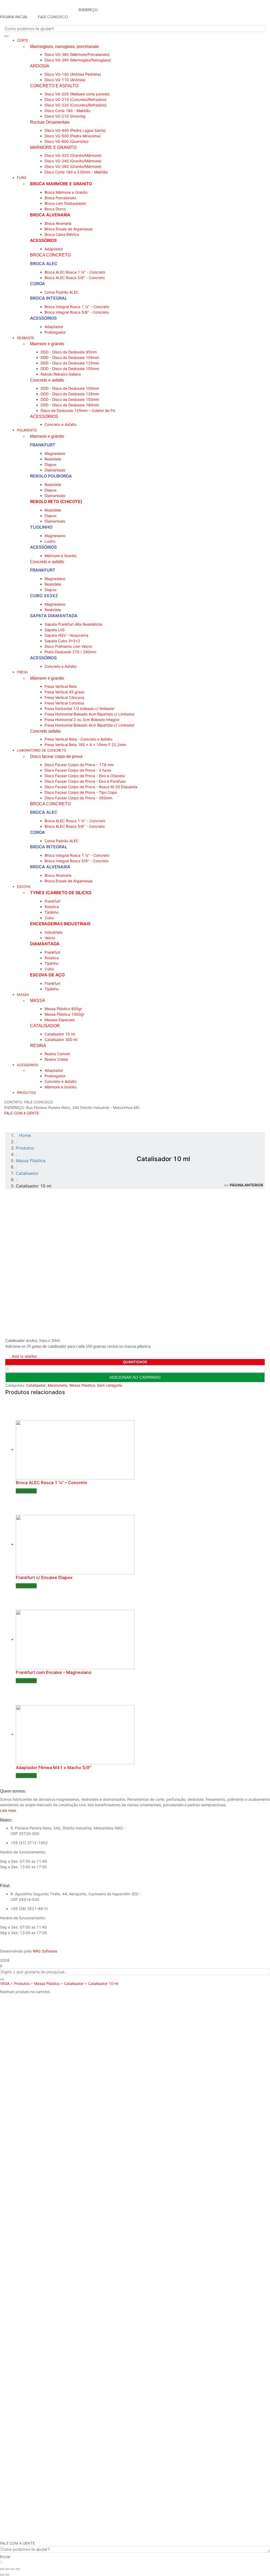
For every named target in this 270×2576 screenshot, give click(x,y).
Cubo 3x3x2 (44, 596)
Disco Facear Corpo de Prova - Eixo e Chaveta (85, 776)
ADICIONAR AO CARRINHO (135, 1377)
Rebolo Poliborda (51, 476)
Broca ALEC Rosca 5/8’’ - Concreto (75, 278)
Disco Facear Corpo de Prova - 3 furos (78, 770)
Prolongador (55, 332)
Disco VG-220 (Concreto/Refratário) (76, 105)
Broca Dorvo (55, 209)
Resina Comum (57, 1054)
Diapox (51, 464)
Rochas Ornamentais (50, 122)
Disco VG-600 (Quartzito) (67, 141)
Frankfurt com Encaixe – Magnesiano (54, 1672)
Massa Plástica (82, 1385)
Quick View (26, 1491)
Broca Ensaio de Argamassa (69, 229)
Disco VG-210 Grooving (65, 116)
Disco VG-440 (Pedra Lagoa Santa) (75, 130)
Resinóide (53, 459)
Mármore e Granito (61, 556)
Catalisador (36, 1385)
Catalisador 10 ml (60, 1034)
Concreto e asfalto (47, 380)
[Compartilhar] (7, 2569)
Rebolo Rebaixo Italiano (61, 374)
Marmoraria (57, 1385)
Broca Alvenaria (50, 215)
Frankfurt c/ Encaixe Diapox (44, 1577)
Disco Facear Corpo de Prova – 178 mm (79, 765)
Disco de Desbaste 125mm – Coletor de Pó (78, 410)
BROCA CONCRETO (50, 255)
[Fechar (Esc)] (2, 2569)
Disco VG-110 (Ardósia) (65, 80)
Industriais (53, 932)
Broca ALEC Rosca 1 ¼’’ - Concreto (75, 272)
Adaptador (54, 249)
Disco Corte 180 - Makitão (67, 111)
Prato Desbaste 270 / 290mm (70, 652)
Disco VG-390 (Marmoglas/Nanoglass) (78, 60)
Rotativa (52, 907)
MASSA (38, 1000)
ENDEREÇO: (15, 1107)
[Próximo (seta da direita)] (7, 2575)
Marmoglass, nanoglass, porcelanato (64, 46)
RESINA (38, 1045)
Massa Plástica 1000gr (64, 1014)
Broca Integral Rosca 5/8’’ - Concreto (77, 312)
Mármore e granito (47, 678)
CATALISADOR (45, 1026)
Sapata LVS (55, 630)
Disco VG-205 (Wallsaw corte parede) (77, 94)
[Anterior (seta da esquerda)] (2, 2575)
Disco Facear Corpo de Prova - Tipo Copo (81, 792)
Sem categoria (110, 1385)
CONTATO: (14, 1102)
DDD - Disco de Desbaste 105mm (70, 357)
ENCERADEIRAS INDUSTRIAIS (60, 924)
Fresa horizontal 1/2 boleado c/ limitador (79, 708)
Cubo (49, 918)
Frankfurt (43, 445)
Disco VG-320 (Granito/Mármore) (73, 155)
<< (244, 1185)
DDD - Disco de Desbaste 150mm (70, 369)
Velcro (50, 938)
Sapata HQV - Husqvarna (66, 635)
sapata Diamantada (54, 616)
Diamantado (55, 470)
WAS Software (45, 1951)
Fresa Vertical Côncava (64, 697)
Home (25, 1135)
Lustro (50, 541)
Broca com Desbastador (65, 203)
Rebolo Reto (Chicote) (56, 501)
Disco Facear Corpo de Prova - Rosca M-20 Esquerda (91, 787)
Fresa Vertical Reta (61, 686)
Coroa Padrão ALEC (62, 292)
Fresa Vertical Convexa (64, 703)
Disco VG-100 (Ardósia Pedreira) (73, 74)
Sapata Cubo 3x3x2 (62, 641)
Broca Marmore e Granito (61, 184)
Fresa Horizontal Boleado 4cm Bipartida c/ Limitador (90, 714)
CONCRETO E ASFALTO (54, 86)
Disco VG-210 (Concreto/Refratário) (76, 99)
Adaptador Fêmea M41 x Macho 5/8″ (54, 1767)
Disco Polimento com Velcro (68, 646)
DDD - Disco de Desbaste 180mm (70, 405)
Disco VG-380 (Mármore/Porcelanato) (77, 54)
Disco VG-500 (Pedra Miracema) (73, 136)
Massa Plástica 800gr (63, 1009)
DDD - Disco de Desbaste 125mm (70, 363)
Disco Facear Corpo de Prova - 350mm (78, 798)
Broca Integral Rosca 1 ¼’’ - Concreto (77, 307)
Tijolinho (41, 527)
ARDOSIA (40, 66)
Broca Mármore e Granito (66, 192)
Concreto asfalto (45, 731)
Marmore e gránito (47, 344)
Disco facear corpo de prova (56, 756)
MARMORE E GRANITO (53, 147)
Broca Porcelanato (60, 198)
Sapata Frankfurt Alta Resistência (73, 624)
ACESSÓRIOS (44, 416)
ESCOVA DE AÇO (47, 975)
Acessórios (43, 240)
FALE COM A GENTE (22, 1113)
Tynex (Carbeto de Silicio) (61, 893)
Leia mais (8, 1810)
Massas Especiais (60, 1020)
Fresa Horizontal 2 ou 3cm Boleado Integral (82, 720)
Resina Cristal (56, 1059)
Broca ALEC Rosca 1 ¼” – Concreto (52, 1483)
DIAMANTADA (45, 944)
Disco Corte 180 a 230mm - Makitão (76, 172)
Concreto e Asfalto (61, 424)
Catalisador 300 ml (61, 1039)
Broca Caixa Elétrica (62, 234)
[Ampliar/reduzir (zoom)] (18, 2569)
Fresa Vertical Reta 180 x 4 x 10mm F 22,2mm (85, 745)
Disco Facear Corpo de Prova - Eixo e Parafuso (85, 781)
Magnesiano (55, 453)
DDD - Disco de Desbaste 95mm (69, 352)
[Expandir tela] (13, 2569)
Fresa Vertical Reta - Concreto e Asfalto (78, 739)
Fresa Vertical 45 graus (64, 692)
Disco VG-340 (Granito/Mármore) (73, 161)
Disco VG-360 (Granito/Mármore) (73, 166)
